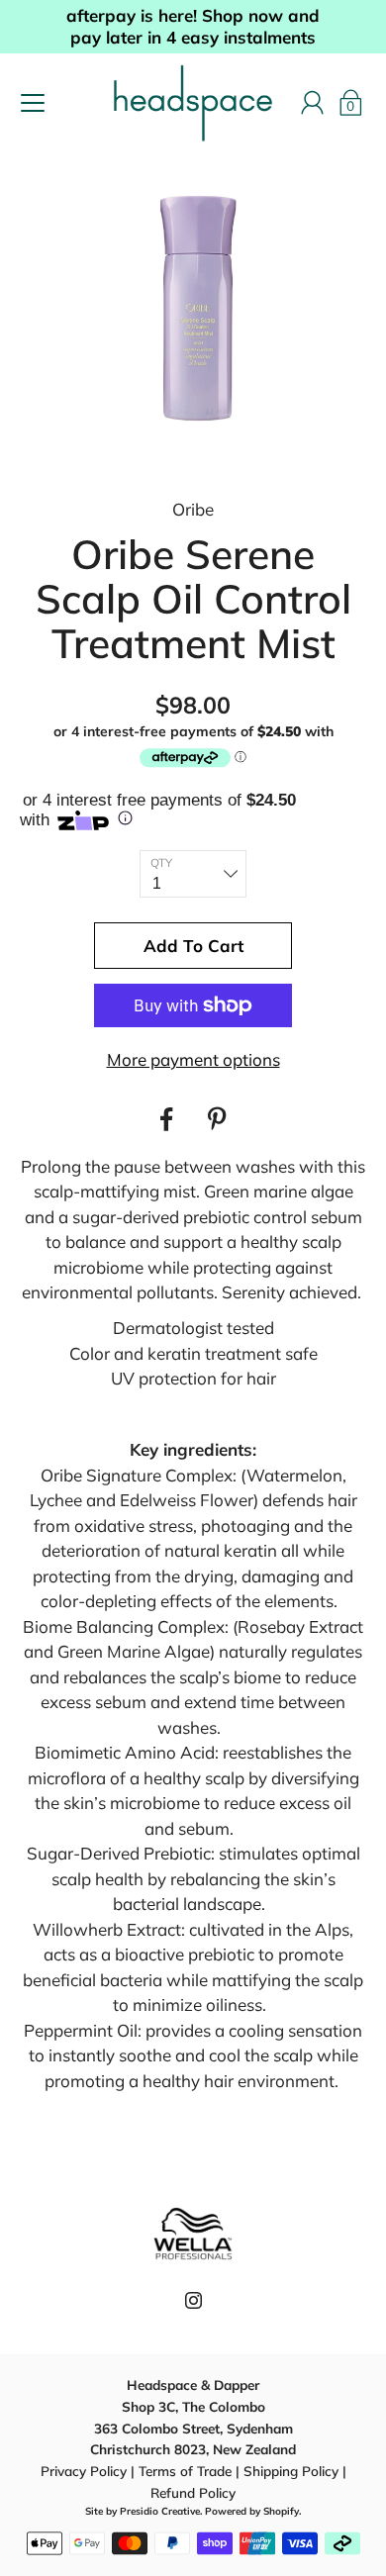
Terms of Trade (185, 2471)
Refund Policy (193, 2492)
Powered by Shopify (252, 2511)
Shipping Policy (291, 2471)
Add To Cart (193, 946)
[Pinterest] (220, 1119)
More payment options (193, 1059)
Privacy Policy (84, 2471)
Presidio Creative (160, 2511)
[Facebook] (166, 1119)
